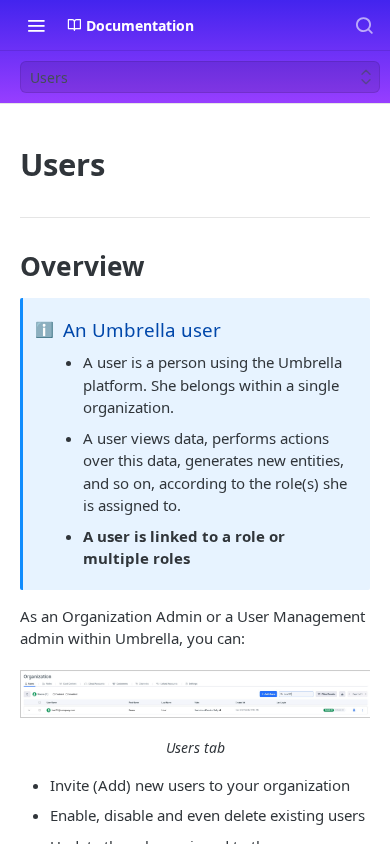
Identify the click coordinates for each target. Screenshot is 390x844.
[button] (195, 694)
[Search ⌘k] (364, 25)
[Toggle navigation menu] (36, 25)
